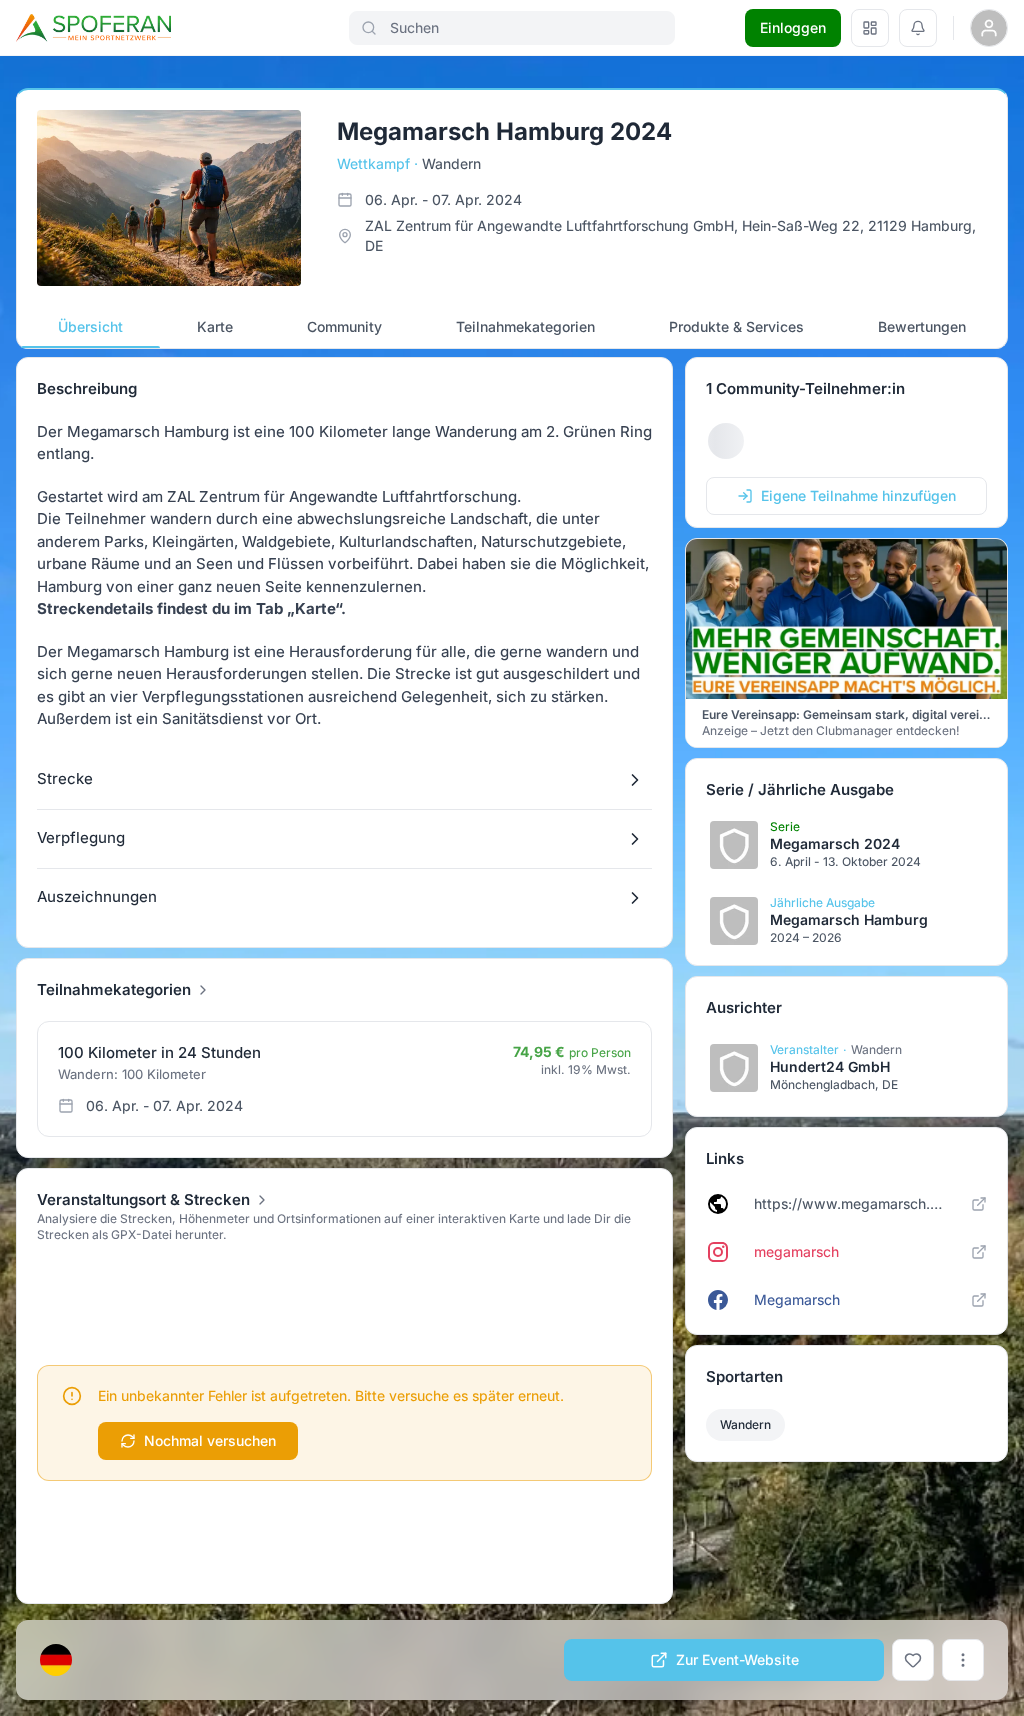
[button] (344, 780)
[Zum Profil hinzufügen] (913, 1660)
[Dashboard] (870, 28)
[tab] (90, 327)
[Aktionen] (963, 1660)
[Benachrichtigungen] (918, 28)
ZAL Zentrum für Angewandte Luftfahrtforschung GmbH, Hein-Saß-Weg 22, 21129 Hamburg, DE (670, 235)
